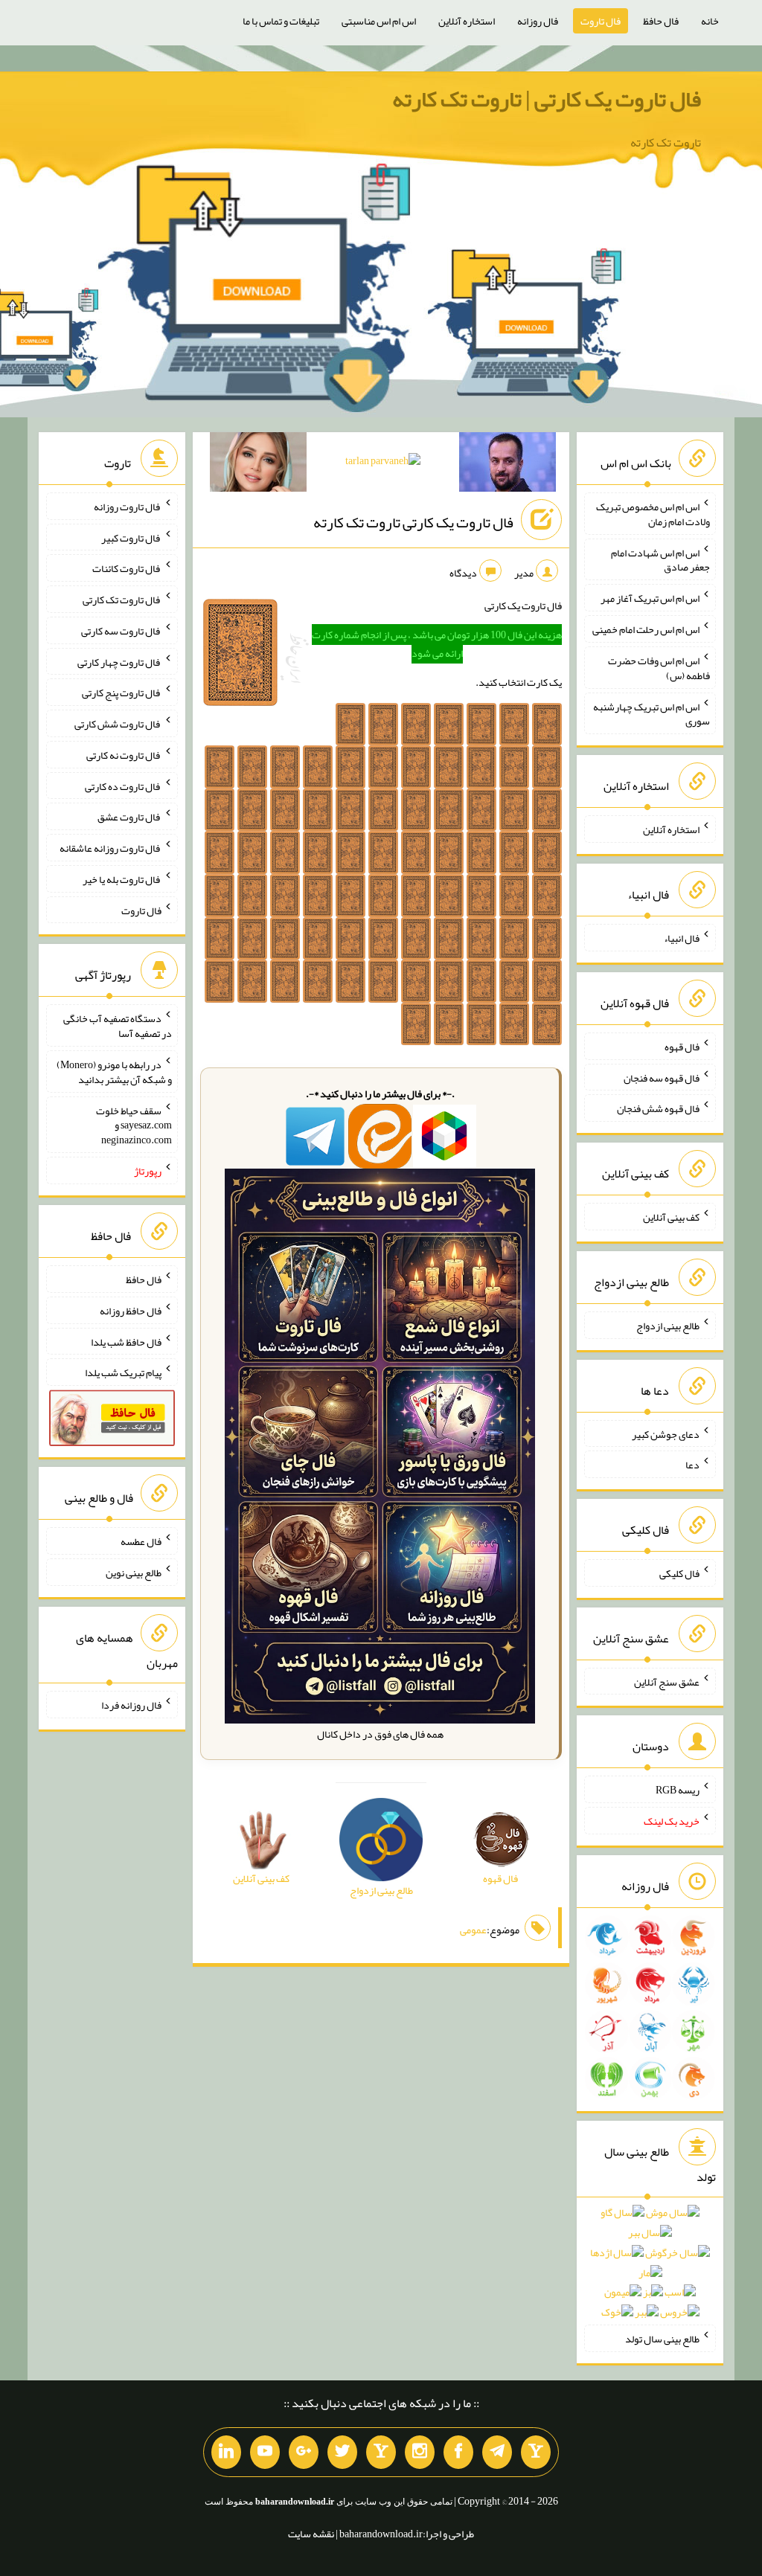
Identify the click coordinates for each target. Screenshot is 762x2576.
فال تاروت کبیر (131, 537)
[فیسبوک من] (458, 2453)
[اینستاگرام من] (420, 2453)
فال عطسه (141, 1541)
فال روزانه (538, 21)
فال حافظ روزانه (131, 1311)
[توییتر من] (342, 2453)
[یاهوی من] (536, 2453)
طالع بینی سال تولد (662, 2339)
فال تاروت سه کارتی (121, 631)
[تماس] (381, 2453)
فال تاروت (601, 21)
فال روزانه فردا (131, 1705)
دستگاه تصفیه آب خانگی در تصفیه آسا (118, 1026)
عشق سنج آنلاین (667, 1681)
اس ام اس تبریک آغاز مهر (650, 598)
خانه (710, 21)
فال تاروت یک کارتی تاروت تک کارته (413, 522)
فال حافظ (661, 21)
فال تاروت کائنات (127, 568)
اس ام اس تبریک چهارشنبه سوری (651, 713)
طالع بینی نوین (134, 1573)
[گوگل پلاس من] (304, 2453)
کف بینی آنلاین (671, 1217)
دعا (692, 1465)
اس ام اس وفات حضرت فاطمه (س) (659, 668)
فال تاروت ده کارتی (123, 786)
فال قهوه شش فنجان (658, 1108)
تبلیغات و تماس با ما (281, 21)
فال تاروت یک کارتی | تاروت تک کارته (547, 99)
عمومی (473, 1930)
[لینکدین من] (226, 2453)
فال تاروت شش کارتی (118, 724)
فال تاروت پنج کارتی (122, 693)
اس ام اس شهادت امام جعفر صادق (660, 559)
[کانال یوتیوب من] (265, 2453)
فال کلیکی (679, 1573)
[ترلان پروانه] (383, 463)
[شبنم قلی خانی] (258, 465)
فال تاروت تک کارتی (122, 600)
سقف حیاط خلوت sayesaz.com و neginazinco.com (134, 1125)
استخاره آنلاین (467, 21)
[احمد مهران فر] (508, 465)
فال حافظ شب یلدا (126, 1341)
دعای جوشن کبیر (666, 1433)
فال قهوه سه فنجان (662, 1077)
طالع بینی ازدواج (668, 1326)
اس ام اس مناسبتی (379, 21)
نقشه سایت (311, 2534)
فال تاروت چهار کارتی (119, 661)
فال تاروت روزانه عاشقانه (111, 848)
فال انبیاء (682, 938)
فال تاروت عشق (129, 817)
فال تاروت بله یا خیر (122, 879)
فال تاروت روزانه (128, 507)
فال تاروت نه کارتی (124, 755)
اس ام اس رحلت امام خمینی (646, 629)
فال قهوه (682, 1047)
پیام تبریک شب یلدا (123, 1372)
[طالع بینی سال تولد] (650, 2267)
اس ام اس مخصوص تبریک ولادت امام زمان (653, 514)
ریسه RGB (678, 1790)
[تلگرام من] (497, 2453)
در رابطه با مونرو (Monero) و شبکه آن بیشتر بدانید (114, 1072)
